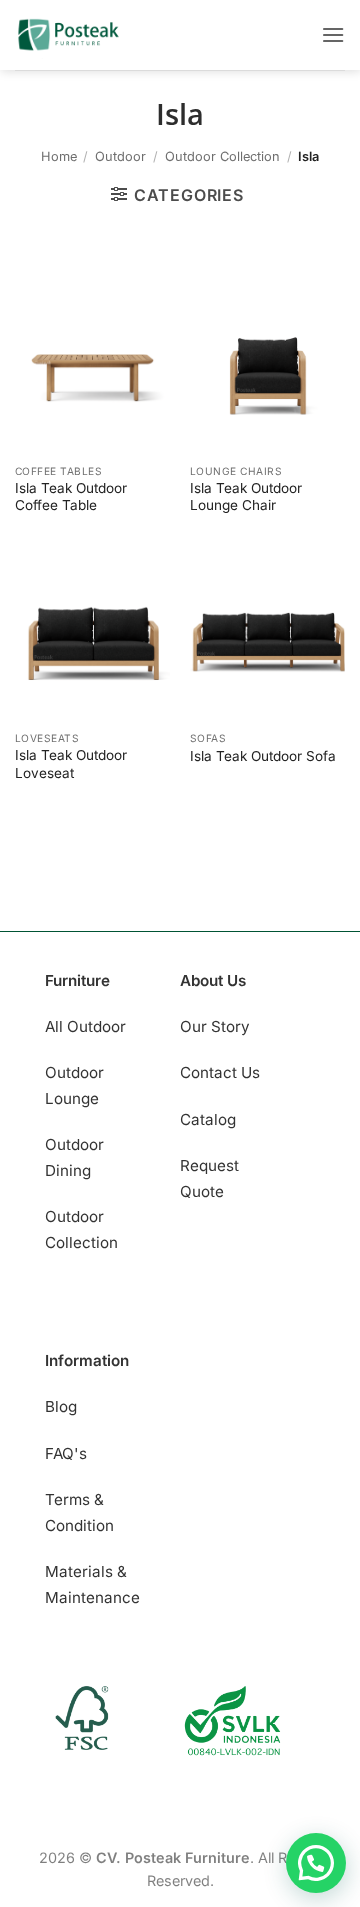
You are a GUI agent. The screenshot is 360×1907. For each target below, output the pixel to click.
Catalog (208, 1119)
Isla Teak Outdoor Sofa (263, 756)
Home (59, 156)
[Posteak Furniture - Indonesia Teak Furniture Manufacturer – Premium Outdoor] (90, 35)
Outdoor (120, 156)
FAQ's (66, 1453)
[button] (333, 34)
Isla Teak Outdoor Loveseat (71, 764)
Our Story (215, 1026)
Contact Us (220, 1072)
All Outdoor (85, 1026)
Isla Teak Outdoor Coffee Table (71, 497)
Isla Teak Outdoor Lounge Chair (246, 497)
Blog (61, 1406)
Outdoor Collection (222, 156)
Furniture (77, 980)
